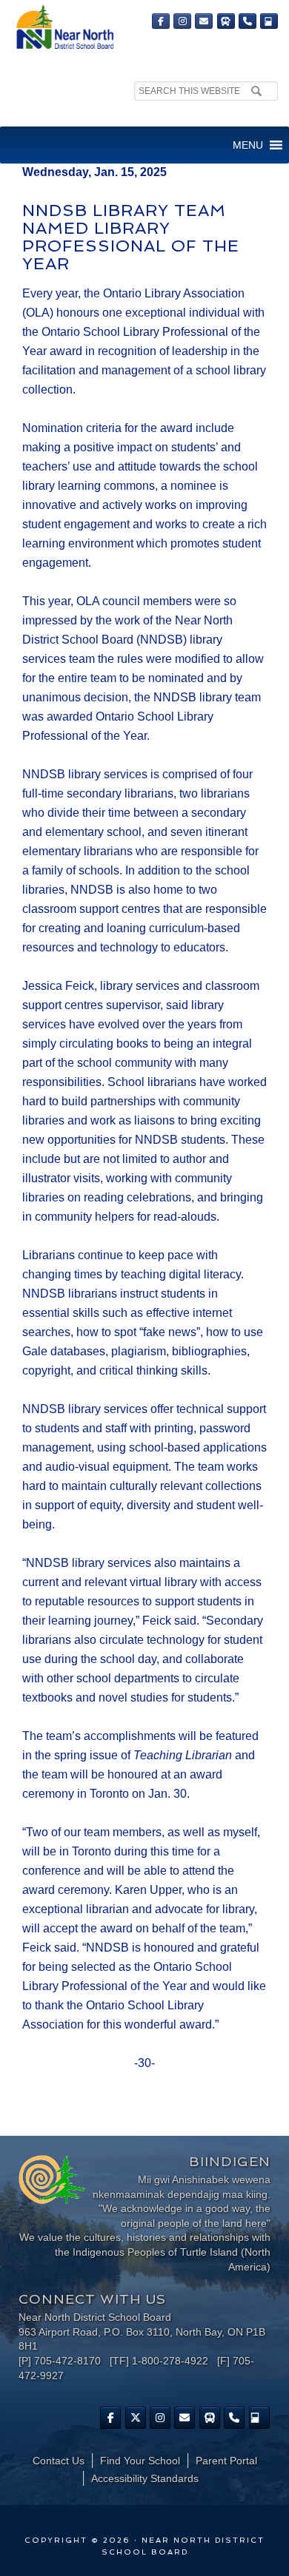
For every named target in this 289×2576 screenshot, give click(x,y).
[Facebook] (161, 21)
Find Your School (140, 2461)
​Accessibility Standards (145, 2478)
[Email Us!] (204, 21)
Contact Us (59, 2461)
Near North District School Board (64, 28)
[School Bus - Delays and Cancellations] (226, 21)
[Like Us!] (110, 2418)
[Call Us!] (248, 21)
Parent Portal (226, 2461)
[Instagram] (182, 21)
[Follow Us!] (136, 2418)
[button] (248, 145)
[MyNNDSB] (269, 21)
